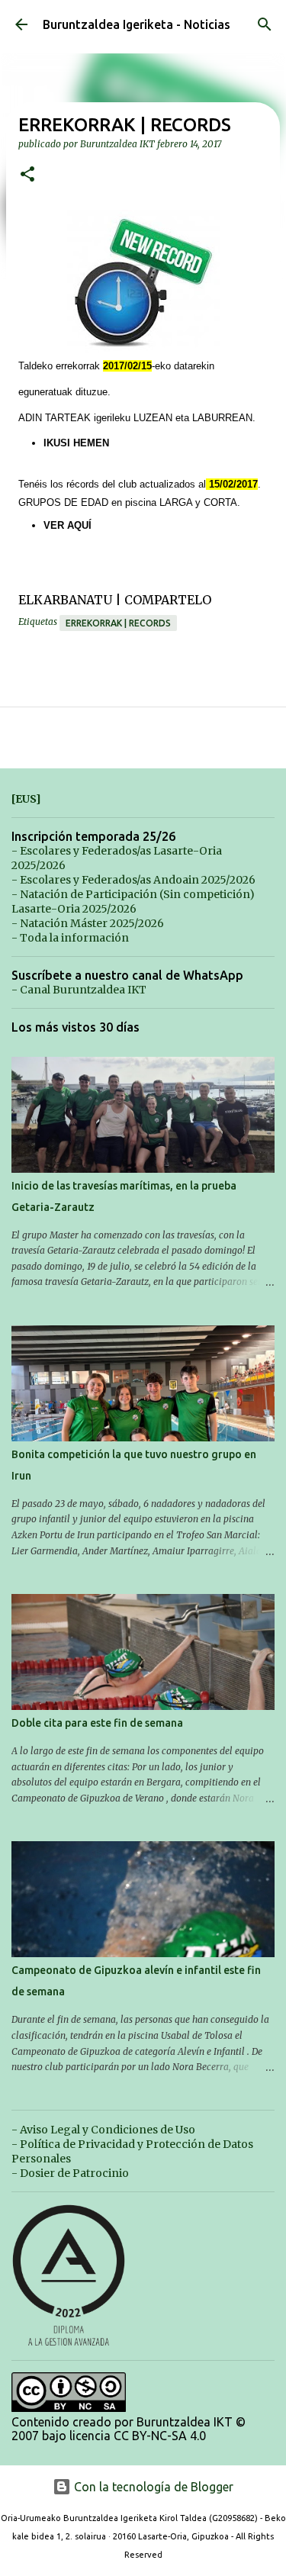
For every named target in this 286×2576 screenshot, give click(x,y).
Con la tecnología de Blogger (152, 2487)
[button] (27, 175)
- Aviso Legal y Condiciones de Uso (103, 2130)
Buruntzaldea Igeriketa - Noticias (137, 24)
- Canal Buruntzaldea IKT (79, 990)
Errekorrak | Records (118, 623)
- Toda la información (70, 938)
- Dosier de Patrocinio (70, 2173)
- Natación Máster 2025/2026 (88, 923)
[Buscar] (265, 24)
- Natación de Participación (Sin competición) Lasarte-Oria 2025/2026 (133, 902)
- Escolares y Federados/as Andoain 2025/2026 (133, 880)
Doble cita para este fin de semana (97, 1723)
